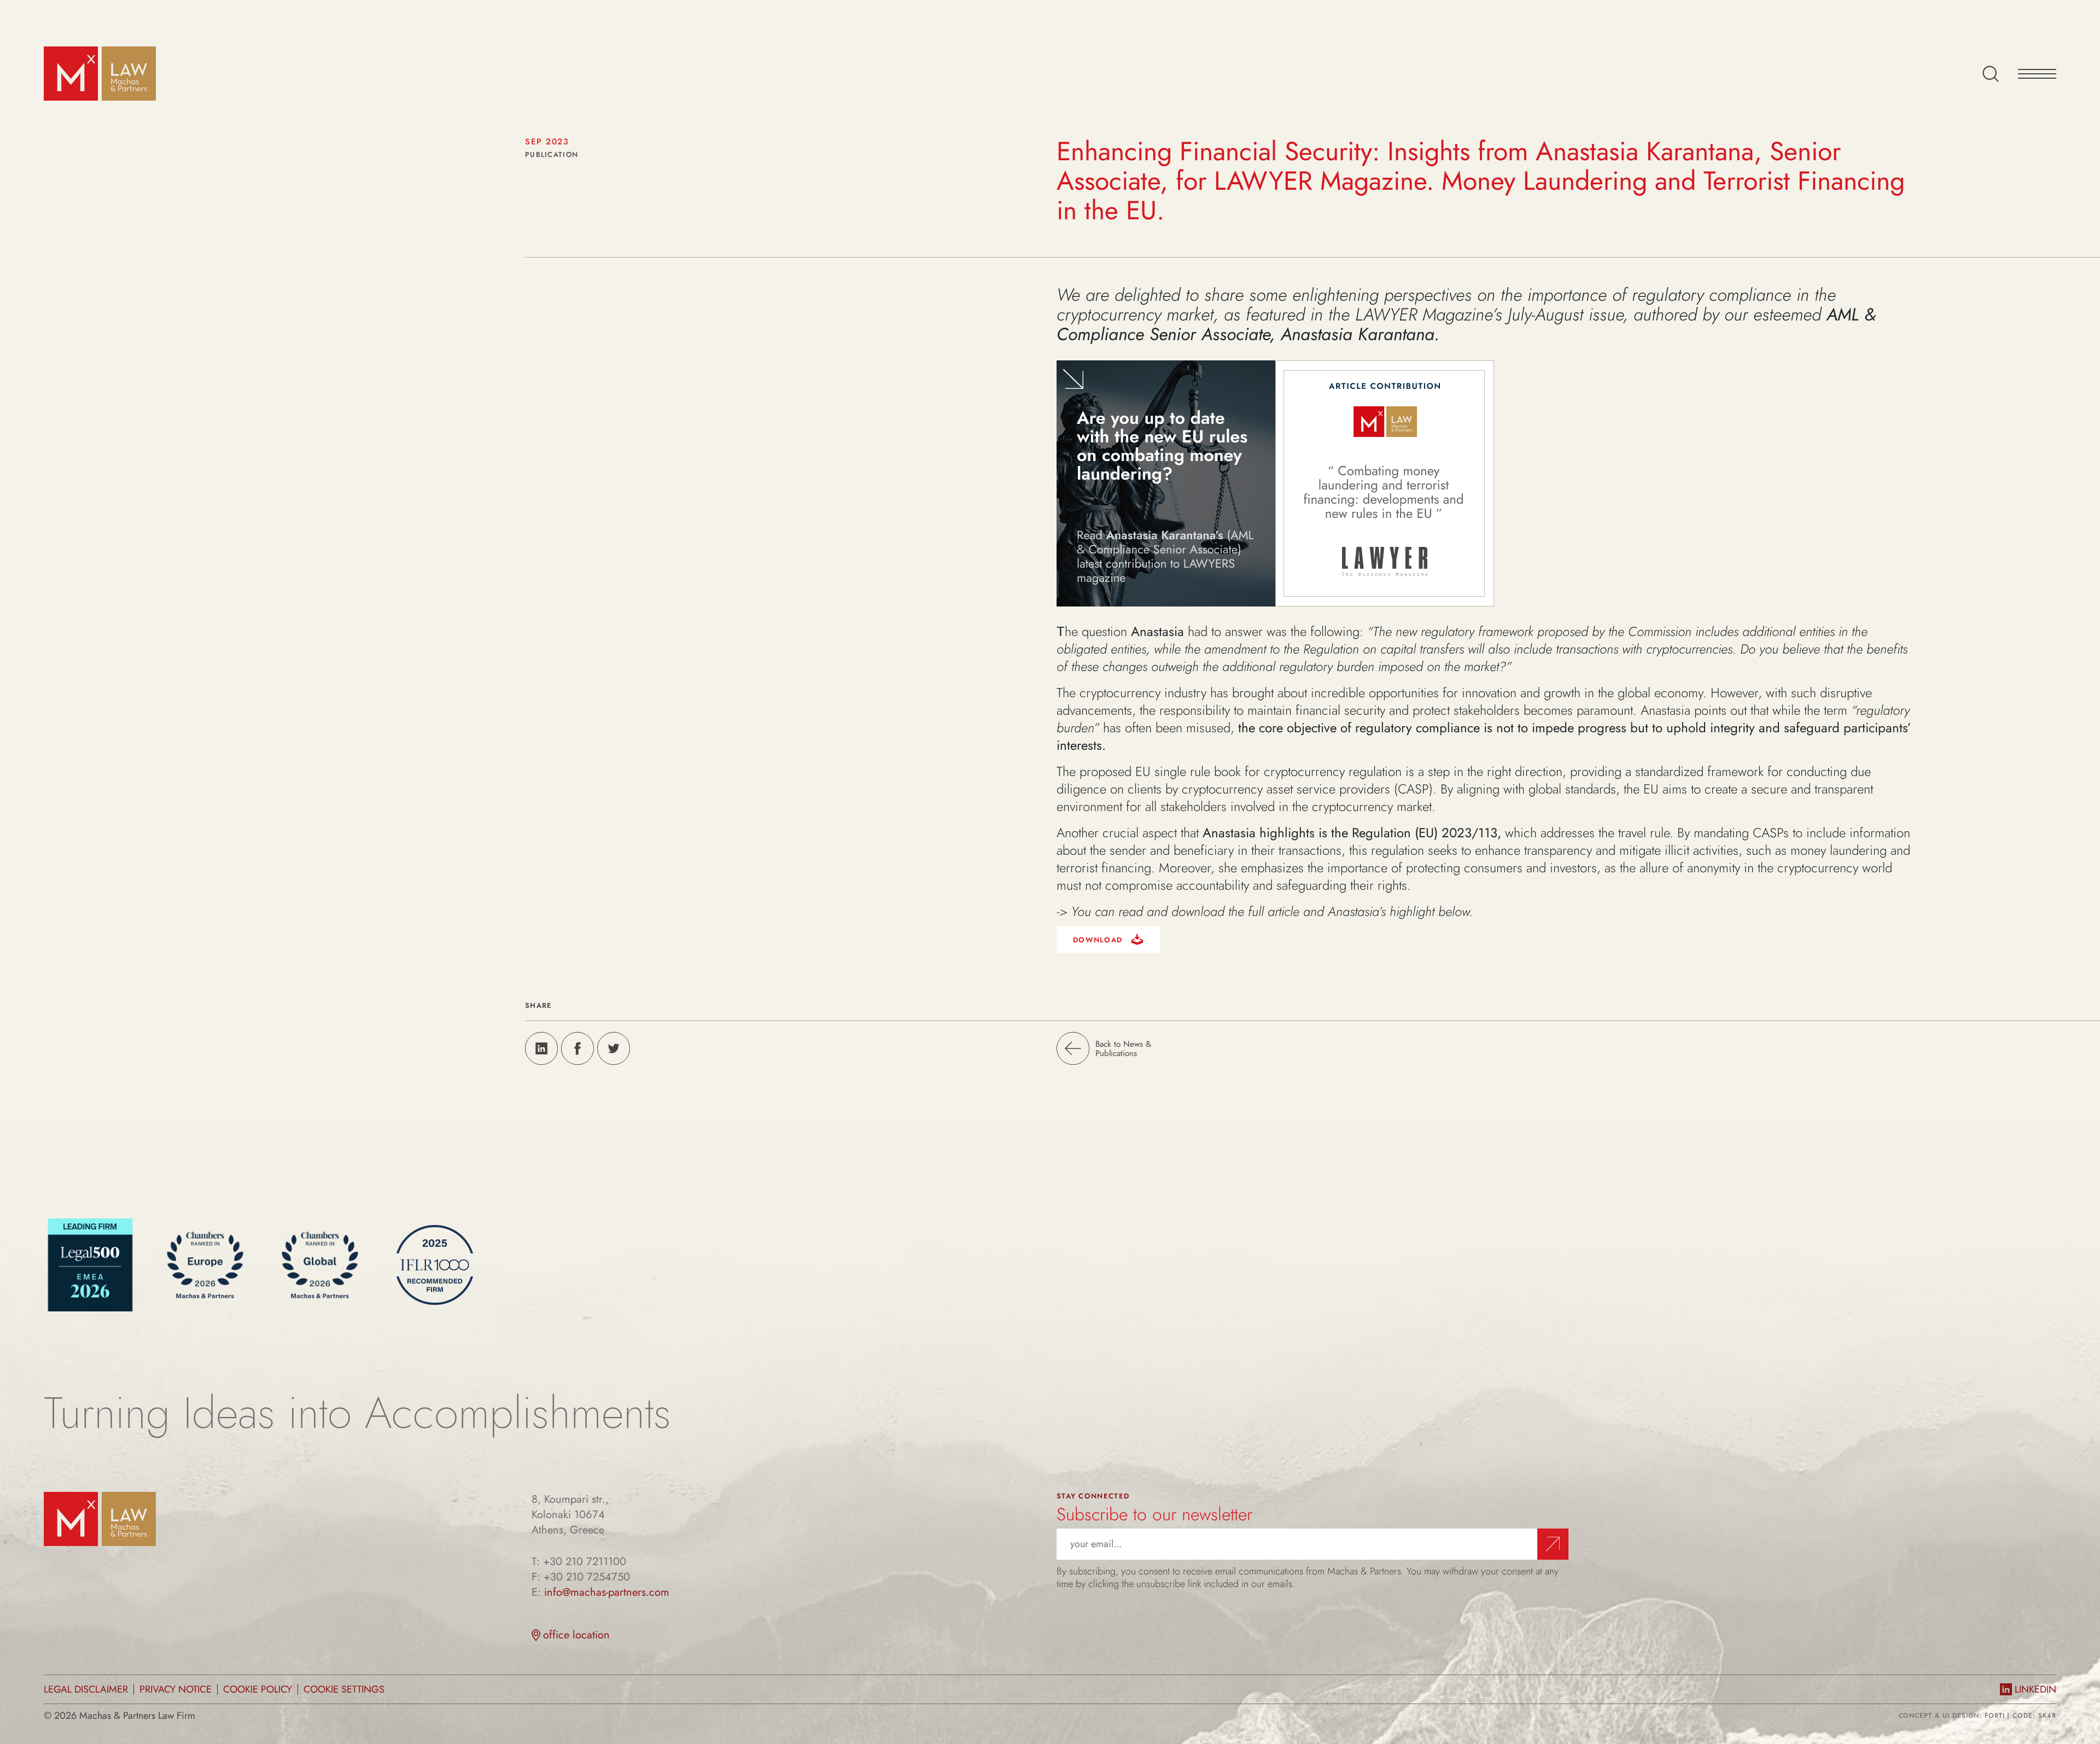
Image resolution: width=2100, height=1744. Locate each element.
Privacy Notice (176, 1689)
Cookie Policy (258, 1689)
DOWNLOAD (1099, 940)
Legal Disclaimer (86, 1689)
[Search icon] (1991, 74)
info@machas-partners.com (607, 1593)
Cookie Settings (344, 1689)
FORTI (1995, 1716)
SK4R (2047, 1716)
